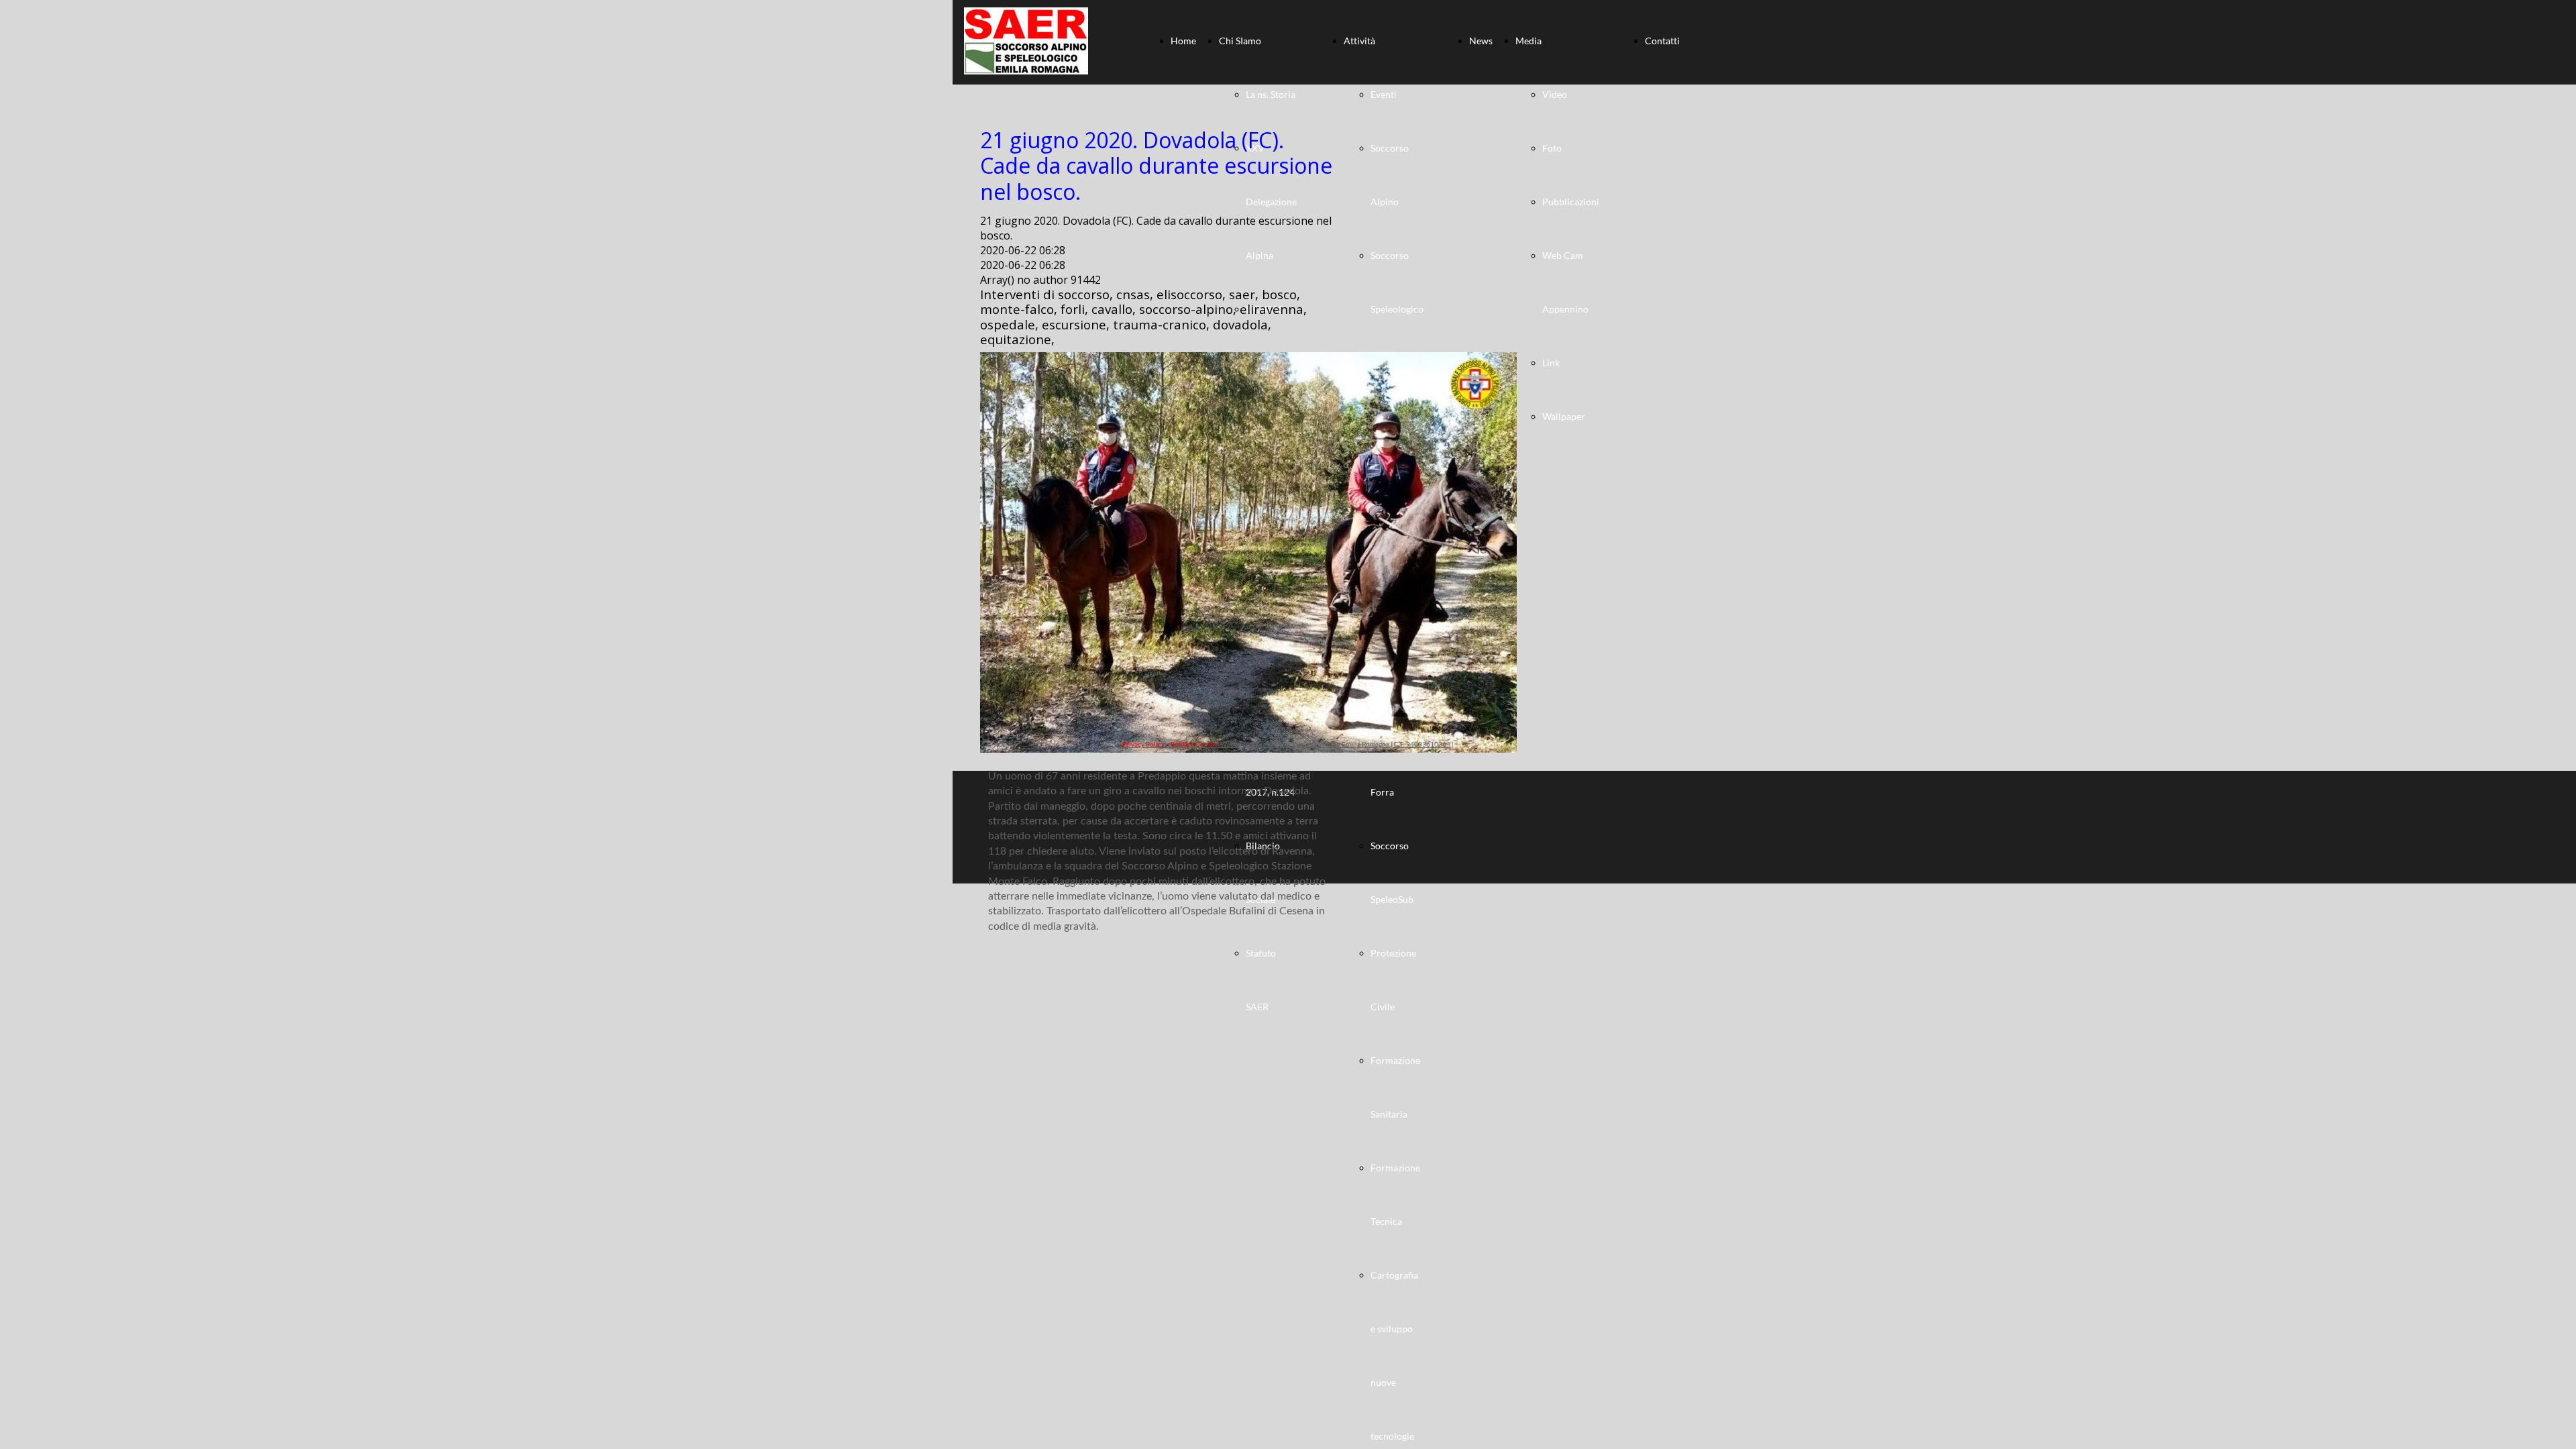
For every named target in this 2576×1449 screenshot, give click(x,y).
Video (1555, 94)
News (1481, 41)
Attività (1359, 41)
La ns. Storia (1271, 94)
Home (1183, 41)
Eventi (1384, 94)
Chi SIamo (1240, 41)
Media (1528, 41)
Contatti (1662, 41)
